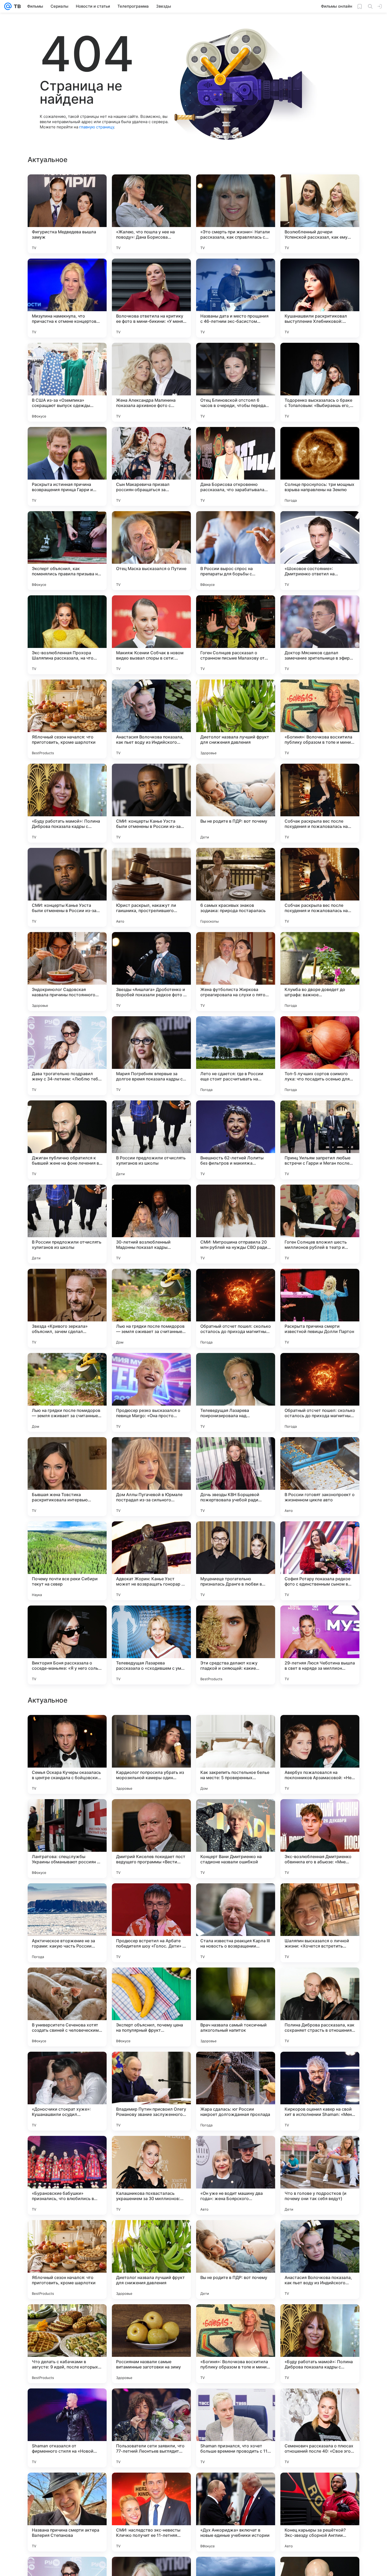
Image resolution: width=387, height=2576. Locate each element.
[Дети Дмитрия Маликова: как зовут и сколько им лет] (151, 1813)
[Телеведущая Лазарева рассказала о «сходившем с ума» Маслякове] (151, 1645)
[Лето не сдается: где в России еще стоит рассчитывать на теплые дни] (236, 1056)
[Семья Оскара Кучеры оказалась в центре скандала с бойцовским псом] (67, 2091)
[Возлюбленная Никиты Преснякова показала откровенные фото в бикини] (320, 1898)
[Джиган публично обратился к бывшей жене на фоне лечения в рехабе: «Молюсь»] (67, 1140)
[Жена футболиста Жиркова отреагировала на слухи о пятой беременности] (236, 972)
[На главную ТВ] (16, 6)
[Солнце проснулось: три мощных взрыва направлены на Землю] (320, 466)
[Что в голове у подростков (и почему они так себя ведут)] (320, 2512)
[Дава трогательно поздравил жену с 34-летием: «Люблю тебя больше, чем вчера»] (67, 1056)
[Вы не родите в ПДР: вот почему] (236, 803)
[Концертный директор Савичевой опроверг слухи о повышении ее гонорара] (151, 1729)
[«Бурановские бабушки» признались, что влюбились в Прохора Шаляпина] (67, 2512)
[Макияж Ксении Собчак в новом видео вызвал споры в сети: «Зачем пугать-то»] (151, 635)
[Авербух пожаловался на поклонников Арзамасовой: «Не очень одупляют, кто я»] (320, 2091)
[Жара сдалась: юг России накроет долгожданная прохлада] (236, 2428)
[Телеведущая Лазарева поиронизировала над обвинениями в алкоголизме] (236, 1392)
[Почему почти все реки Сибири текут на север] (67, 1561)
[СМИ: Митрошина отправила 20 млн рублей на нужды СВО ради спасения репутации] (236, 1224)
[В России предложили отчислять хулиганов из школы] (151, 1140)
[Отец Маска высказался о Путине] (151, 551)
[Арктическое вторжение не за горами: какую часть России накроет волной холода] (67, 2260)
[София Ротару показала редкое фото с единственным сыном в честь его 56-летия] (320, 1561)
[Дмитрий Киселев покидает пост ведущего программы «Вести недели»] (151, 2175)
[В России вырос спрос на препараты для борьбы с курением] (236, 551)
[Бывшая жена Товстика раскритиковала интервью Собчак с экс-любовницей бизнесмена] (67, 1477)
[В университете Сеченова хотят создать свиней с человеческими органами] (67, 2344)
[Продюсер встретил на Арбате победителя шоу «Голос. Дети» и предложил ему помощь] (151, 2260)
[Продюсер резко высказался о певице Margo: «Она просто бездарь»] (151, 1392)
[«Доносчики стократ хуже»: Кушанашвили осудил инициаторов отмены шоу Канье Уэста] (67, 2428)
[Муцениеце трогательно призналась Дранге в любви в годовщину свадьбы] (236, 1561)
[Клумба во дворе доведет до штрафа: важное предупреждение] (320, 972)
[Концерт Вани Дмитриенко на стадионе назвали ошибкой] (236, 2175)
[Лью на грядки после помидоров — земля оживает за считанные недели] (151, 1308)
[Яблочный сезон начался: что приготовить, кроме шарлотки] (67, 719)
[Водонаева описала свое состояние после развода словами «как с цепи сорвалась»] (320, 1982)
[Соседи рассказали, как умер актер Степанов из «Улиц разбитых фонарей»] (320, 1813)
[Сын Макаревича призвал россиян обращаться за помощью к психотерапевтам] (151, 466)
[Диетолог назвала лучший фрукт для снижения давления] (236, 719)
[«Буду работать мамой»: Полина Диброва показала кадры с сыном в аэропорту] (67, 803)
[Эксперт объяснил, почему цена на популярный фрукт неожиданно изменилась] (151, 2344)
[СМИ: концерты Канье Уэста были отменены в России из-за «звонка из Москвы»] (151, 803)
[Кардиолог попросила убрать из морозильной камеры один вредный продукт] (151, 2091)
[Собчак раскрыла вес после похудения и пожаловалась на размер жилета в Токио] (320, 803)
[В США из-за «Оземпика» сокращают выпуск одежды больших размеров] (67, 382)
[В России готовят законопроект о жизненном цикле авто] (320, 1477)
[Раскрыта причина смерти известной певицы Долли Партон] (320, 1308)
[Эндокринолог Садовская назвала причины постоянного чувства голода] (67, 972)
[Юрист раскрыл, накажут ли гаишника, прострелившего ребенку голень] (151, 887)
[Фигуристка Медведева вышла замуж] (67, 214)
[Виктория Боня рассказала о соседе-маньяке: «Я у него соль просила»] (67, 1645)
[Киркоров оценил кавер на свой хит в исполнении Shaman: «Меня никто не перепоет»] (320, 2428)
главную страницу (97, 127)
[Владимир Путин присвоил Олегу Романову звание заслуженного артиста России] (151, 2428)
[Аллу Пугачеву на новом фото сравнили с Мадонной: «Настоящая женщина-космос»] (151, 1982)
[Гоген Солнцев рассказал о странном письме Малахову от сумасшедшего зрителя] (236, 635)
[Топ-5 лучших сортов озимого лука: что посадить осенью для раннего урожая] (320, 1056)
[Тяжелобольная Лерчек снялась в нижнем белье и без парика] (320, 1729)
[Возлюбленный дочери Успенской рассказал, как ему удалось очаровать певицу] (320, 214)
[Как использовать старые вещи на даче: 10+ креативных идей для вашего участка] (151, 1898)
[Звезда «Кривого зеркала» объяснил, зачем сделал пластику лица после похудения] (67, 1308)
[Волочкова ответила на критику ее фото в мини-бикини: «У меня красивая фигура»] (151, 298)
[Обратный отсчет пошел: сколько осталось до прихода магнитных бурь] (236, 1308)
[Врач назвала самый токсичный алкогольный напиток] (236, 2344)
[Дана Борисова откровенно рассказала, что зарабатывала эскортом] (236, 466)
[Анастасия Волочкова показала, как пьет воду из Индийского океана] (151, 719)
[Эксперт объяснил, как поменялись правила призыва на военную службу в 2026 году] (67, 551)
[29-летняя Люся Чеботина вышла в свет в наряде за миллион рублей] (320, 1645)
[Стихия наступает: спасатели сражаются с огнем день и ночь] (236, 1898)
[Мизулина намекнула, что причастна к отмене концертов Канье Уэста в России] (67, 298)
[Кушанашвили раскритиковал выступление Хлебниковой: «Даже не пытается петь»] (320, 298)
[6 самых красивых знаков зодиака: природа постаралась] (236, 887)
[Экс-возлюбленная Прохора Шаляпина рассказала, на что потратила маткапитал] (67, 635)
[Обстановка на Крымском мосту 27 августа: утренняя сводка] (236, 1982)
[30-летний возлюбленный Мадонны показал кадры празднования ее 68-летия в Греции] (151, 1224)
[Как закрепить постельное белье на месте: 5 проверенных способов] (236, 2091)
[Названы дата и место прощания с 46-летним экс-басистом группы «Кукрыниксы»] (236, 298)
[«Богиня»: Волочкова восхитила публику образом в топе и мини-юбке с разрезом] (320, 719)
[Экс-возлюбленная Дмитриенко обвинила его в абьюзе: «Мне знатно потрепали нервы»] (320, 2175)
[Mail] (8, 6)
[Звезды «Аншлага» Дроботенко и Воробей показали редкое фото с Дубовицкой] (151, 972)
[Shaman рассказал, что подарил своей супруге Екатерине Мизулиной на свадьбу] (67, 1813)
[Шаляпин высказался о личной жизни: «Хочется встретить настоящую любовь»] (320, 2260)
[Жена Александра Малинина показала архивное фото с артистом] (151, 382)
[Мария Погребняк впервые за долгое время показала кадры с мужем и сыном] (151, 1056)
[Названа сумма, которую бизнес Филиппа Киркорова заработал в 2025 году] (236, 1729)
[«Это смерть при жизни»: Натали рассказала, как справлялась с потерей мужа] (236, 214)
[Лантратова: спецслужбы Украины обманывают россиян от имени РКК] (67, 2175)
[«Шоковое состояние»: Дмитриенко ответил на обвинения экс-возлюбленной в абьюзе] (320, 551)
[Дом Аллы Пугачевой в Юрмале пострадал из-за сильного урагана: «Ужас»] (151, 1477)
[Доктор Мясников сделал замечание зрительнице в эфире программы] (320, 635)
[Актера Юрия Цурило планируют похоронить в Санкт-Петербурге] (67, 1729)
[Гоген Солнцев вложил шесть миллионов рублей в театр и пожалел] (320, 1224)
